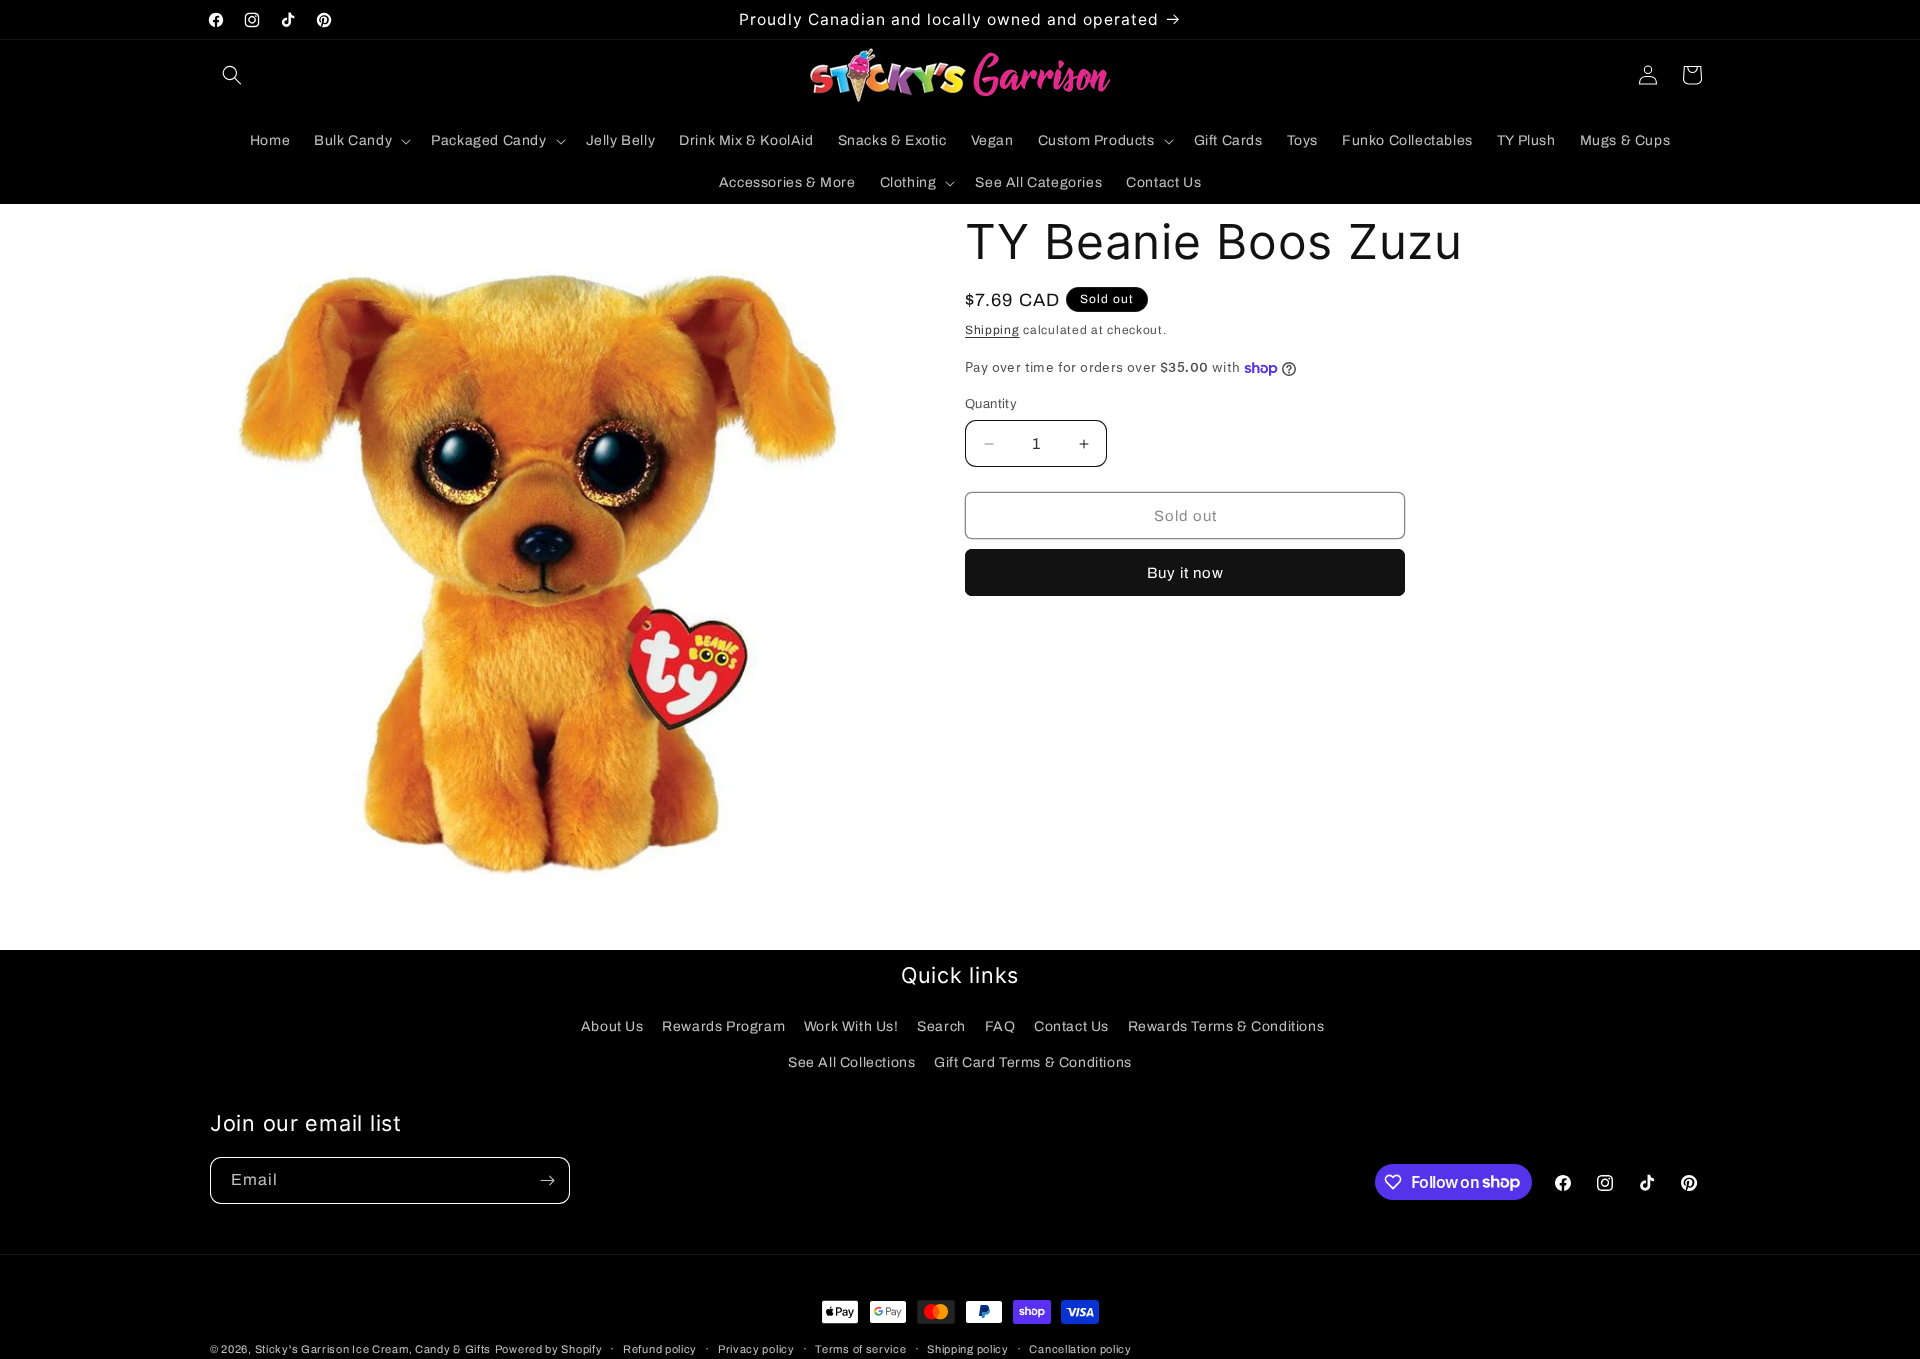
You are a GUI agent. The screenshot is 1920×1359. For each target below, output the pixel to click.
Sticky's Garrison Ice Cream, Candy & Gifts (373, 1349)
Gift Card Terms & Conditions (1033, 1061)
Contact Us (1071, 1026)
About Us (612, 1026)
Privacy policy (756, 1348)
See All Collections (851, 1061)
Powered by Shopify (549, 1349)
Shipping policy (968, 1348)
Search (941, 1026)
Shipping (992, 330)
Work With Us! (851, 1026)
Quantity (991, 404)
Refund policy (660, 1348)
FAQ (1000, 1026)
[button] (232, 75)
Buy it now (1185, 573)
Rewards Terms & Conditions (1226, 1026)
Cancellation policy (1080, 1348)
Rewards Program (723, 1026)
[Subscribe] (547, 1180)
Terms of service (860, 1348)
